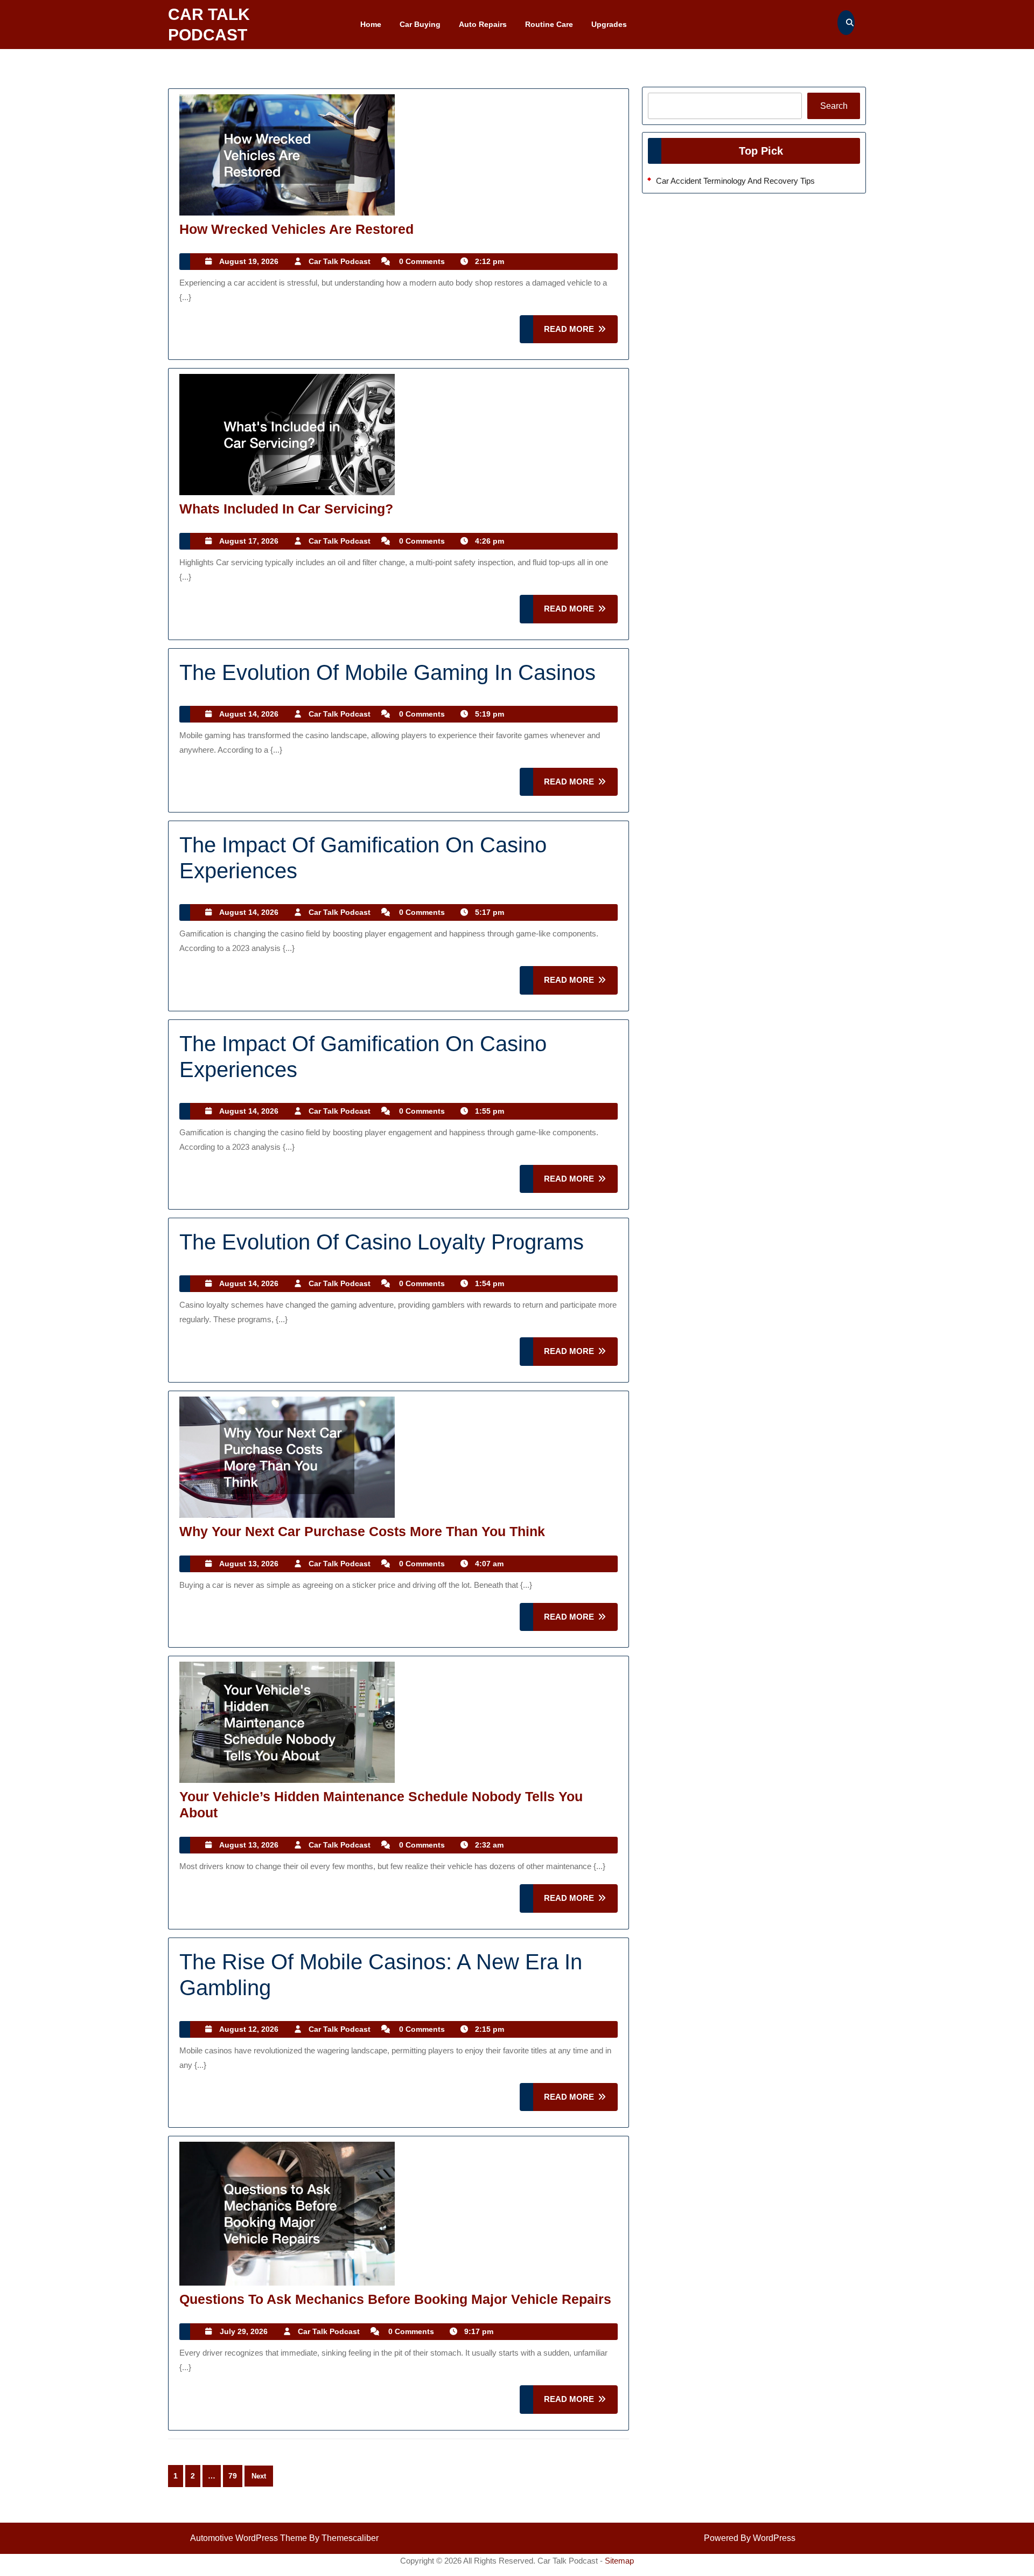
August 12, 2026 (249, 2029)
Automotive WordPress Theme (249, 2538)
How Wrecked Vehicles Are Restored (296, 229)
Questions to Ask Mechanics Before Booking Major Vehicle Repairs (395, 2299)
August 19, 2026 (249, 261)
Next (259, 2476)
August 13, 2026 (249, 1564)
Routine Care (549, 24)
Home (371, 24)
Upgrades (609, 24)
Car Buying (420, 24)
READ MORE (581, 334)
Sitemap (619, 2561)
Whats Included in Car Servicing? (286, 509)
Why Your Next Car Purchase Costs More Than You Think (362, 1531)
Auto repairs (483, 24)
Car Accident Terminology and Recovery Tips (735, 181)
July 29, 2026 (244, 2331)
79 (233, 2476)
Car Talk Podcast (340, 261)
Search (834, 106)
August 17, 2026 (249, 541)
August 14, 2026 (249, 714)
